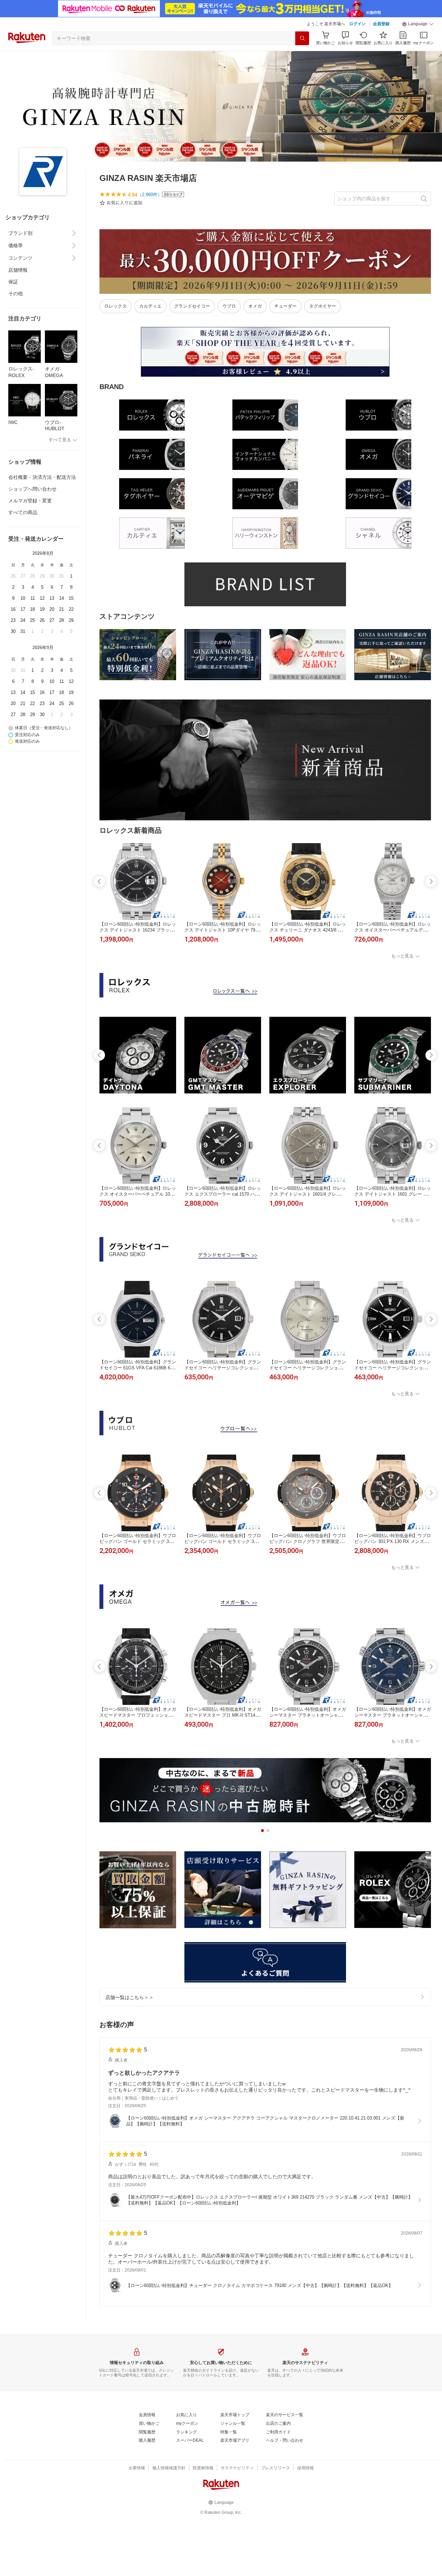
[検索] (302, 38)
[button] (418, 24)
